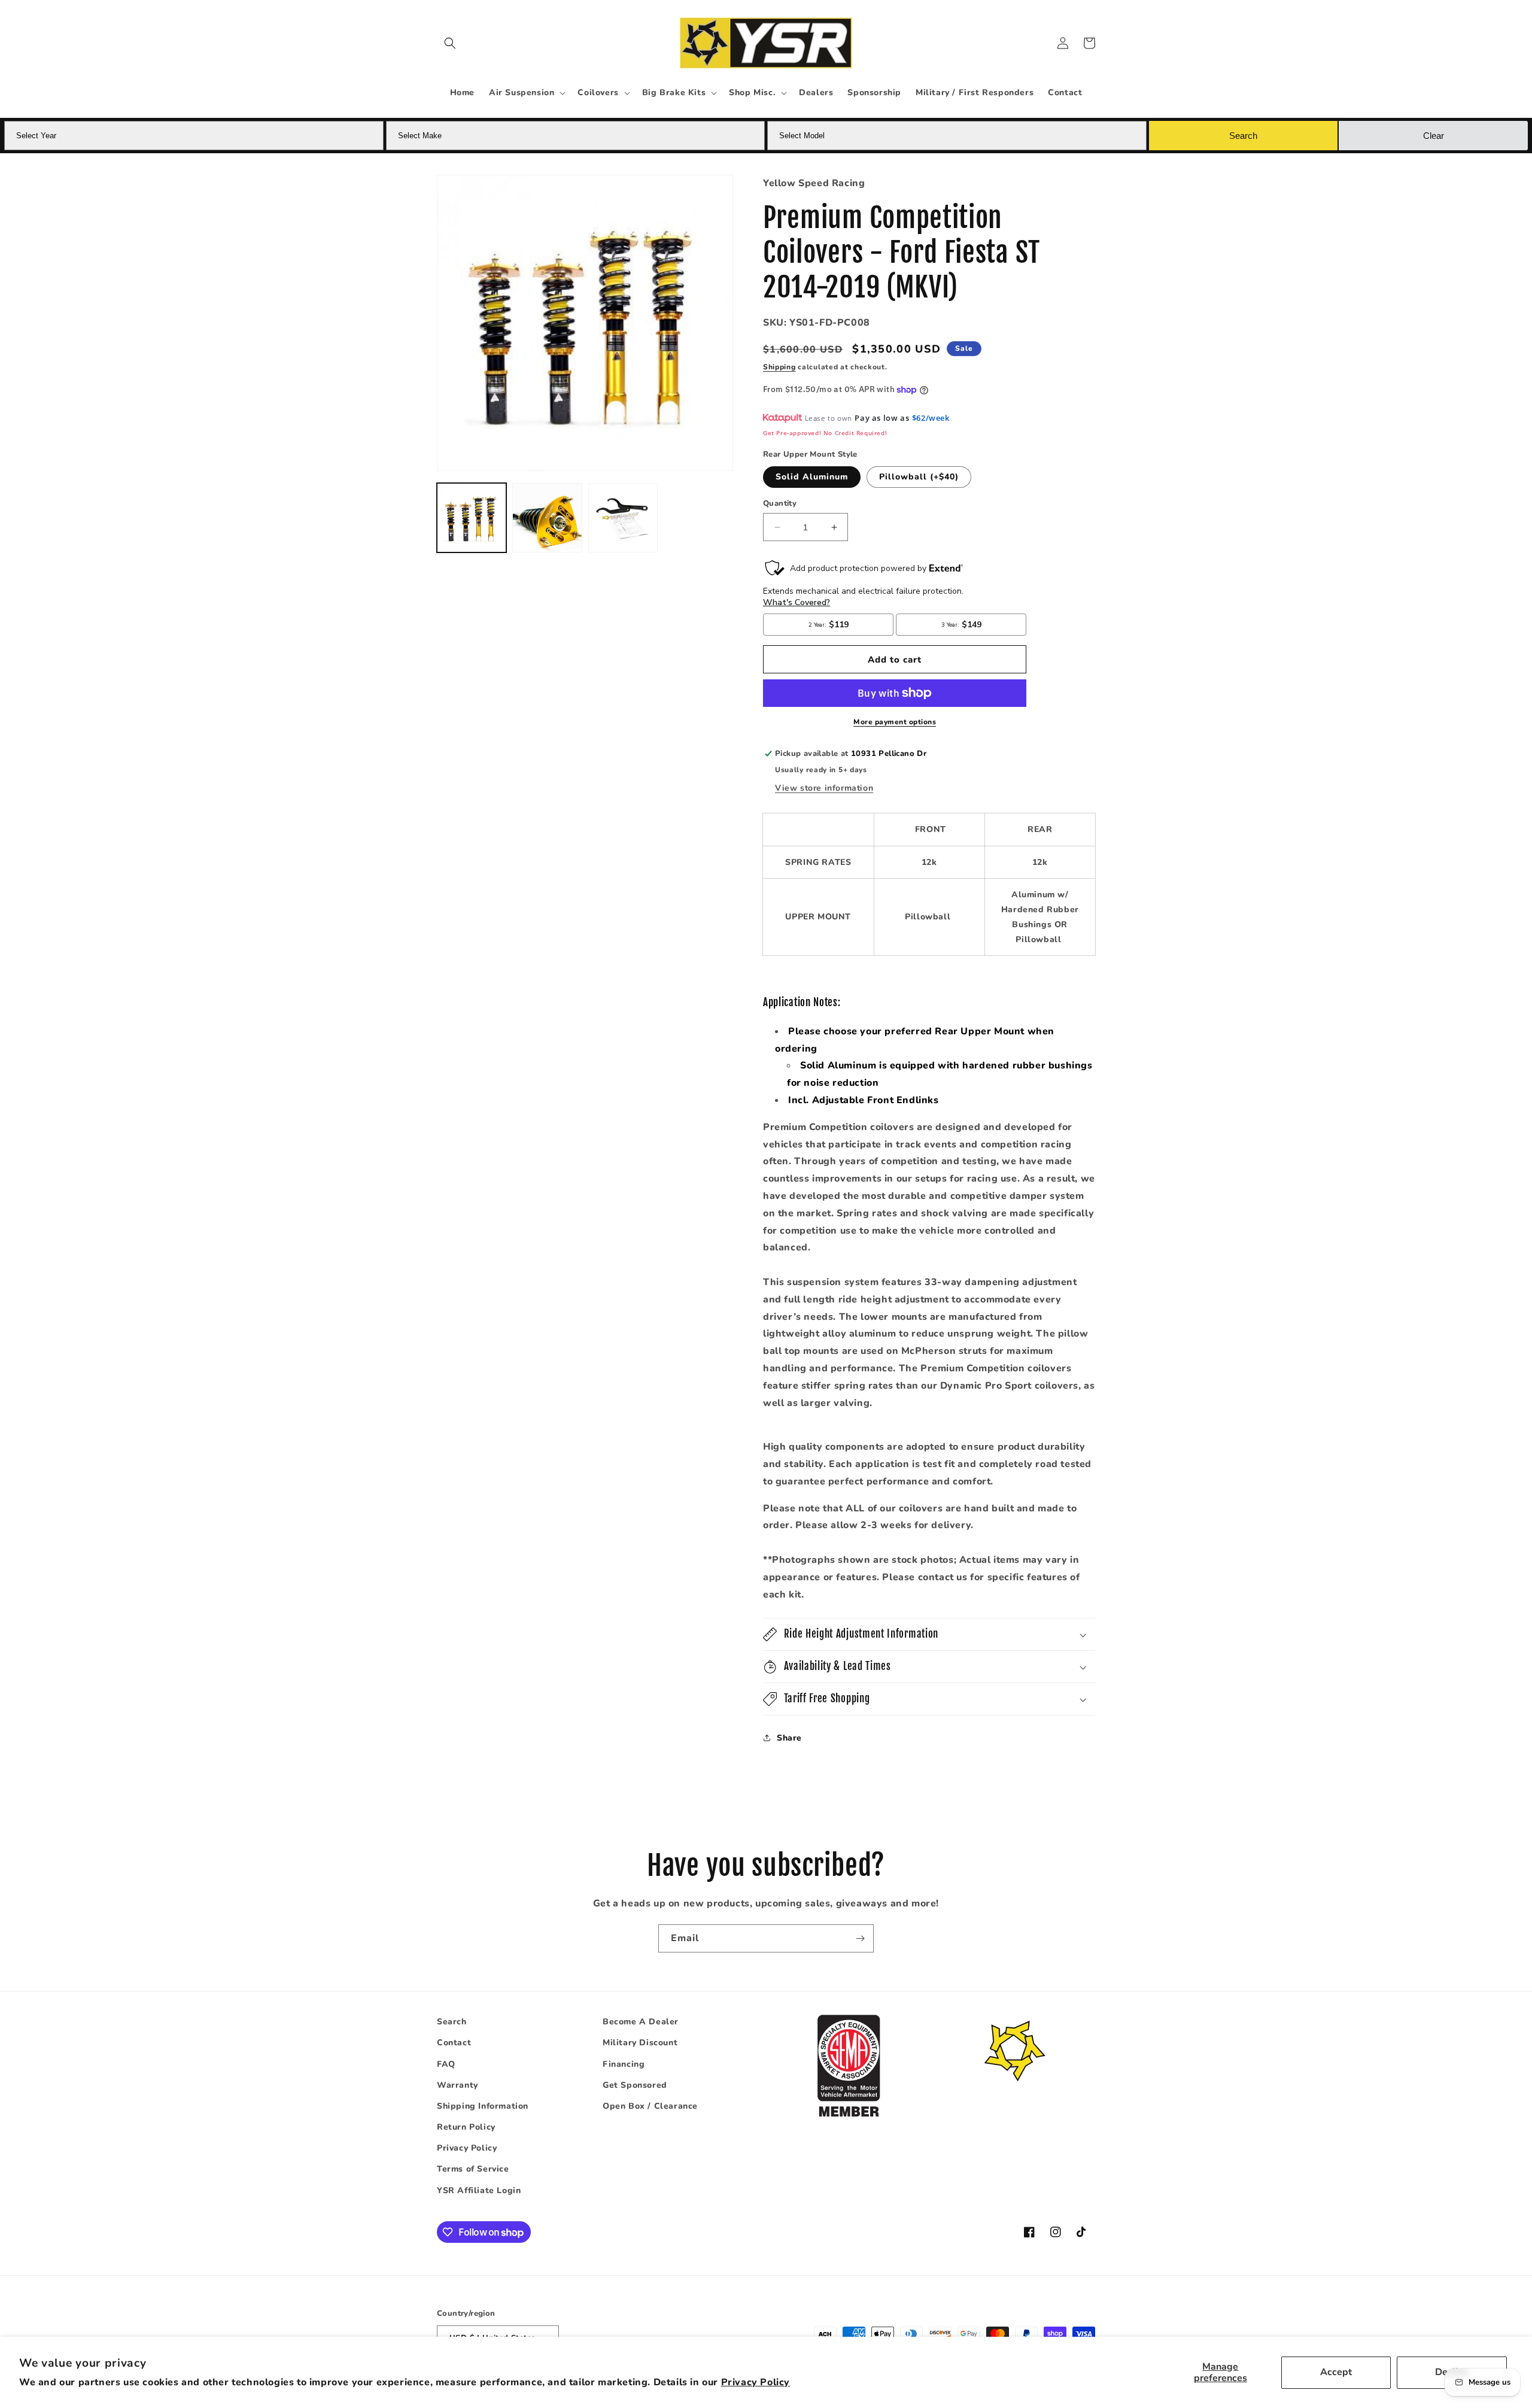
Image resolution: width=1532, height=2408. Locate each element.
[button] (450, 43)
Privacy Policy (756, 2382)
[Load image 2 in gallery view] (547, 518)
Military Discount (640, 2043)
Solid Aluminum (812, 477)
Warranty (458, 2085)
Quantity (780, 503)
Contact (454, 2043)
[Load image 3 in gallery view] (623, 518)
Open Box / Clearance (650, 2106)
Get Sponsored (635, 2085)
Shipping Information (483, 2106)
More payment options (895, 722)
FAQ (446, 2064)
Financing (624, 2064)
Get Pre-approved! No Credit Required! (825, 433)
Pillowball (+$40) (919, 477)
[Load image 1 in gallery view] (472, 518)
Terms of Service (473, 2169)
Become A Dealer (641, 2022)
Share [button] (789, 1738)
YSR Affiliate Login (479, 2190)
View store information (824, 788)
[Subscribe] (860, 1938)
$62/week (931, 418)
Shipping (779, 367)
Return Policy (466, 2127)
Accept (1336, 2372)
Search (452, 2022)
